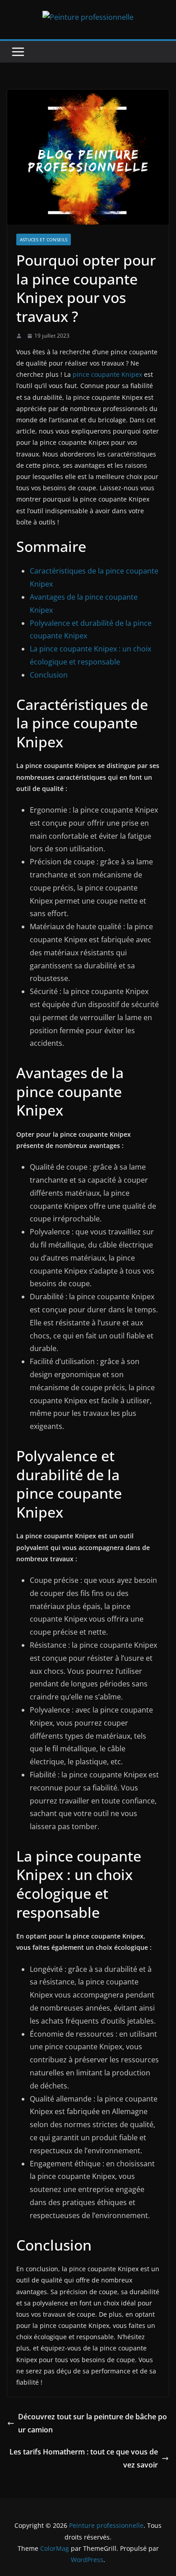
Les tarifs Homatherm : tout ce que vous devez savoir (84, 2458)
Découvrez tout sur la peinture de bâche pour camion (93, 2423)
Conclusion (49, 675)
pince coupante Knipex (107, 374)
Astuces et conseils (44, 240)
